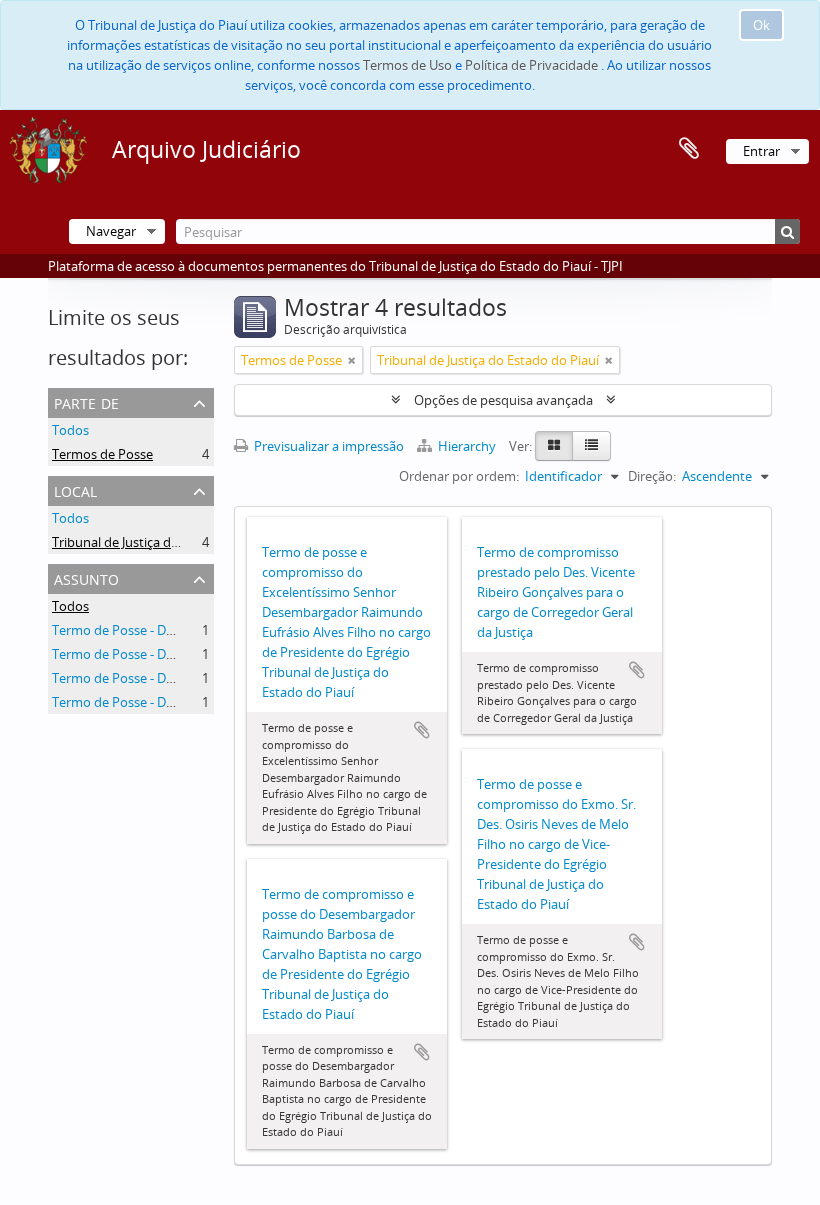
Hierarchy (467, 446)
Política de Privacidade (531, 65)
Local (75, 489)
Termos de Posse (102, 454)
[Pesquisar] (787, 231)
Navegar (111, 231)
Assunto (86, 577)
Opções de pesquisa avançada (503, 400)
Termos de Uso (407, 65)
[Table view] (591, 446)
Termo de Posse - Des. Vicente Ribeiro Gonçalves (195, 654)
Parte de (86, 401)
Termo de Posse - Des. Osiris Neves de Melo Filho (196, 678)
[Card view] (554, 446)
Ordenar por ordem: (459, 476)
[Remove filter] (352, 360)
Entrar (761, 151)
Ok (761, 25)
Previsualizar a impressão (327, 446)
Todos (70, 430)
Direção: (652, 476)
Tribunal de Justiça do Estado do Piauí (163, 542)
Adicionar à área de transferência (422, 730)
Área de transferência (689, 149)
